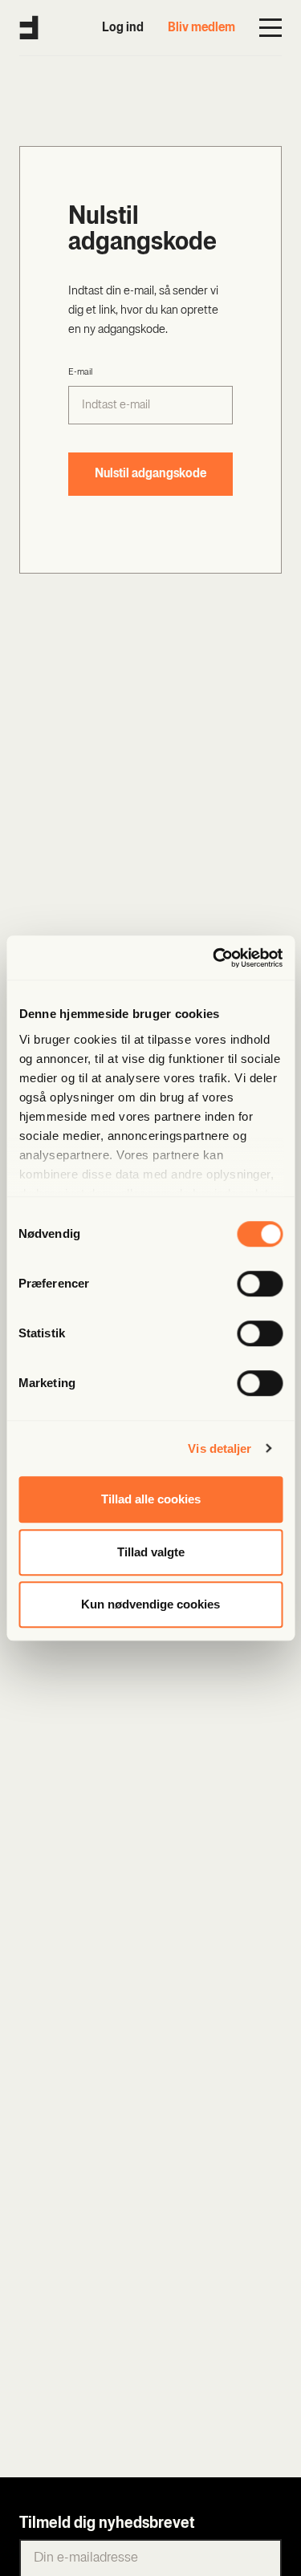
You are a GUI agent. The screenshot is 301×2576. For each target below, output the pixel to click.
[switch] (260, 1284)
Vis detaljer (220, 1448)
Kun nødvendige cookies (150, 1604)
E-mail (80, 372)
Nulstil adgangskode (150, 474)
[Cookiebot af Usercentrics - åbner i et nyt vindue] (214, 958)
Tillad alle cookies (151, 1499)
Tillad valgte (151, 1552)
